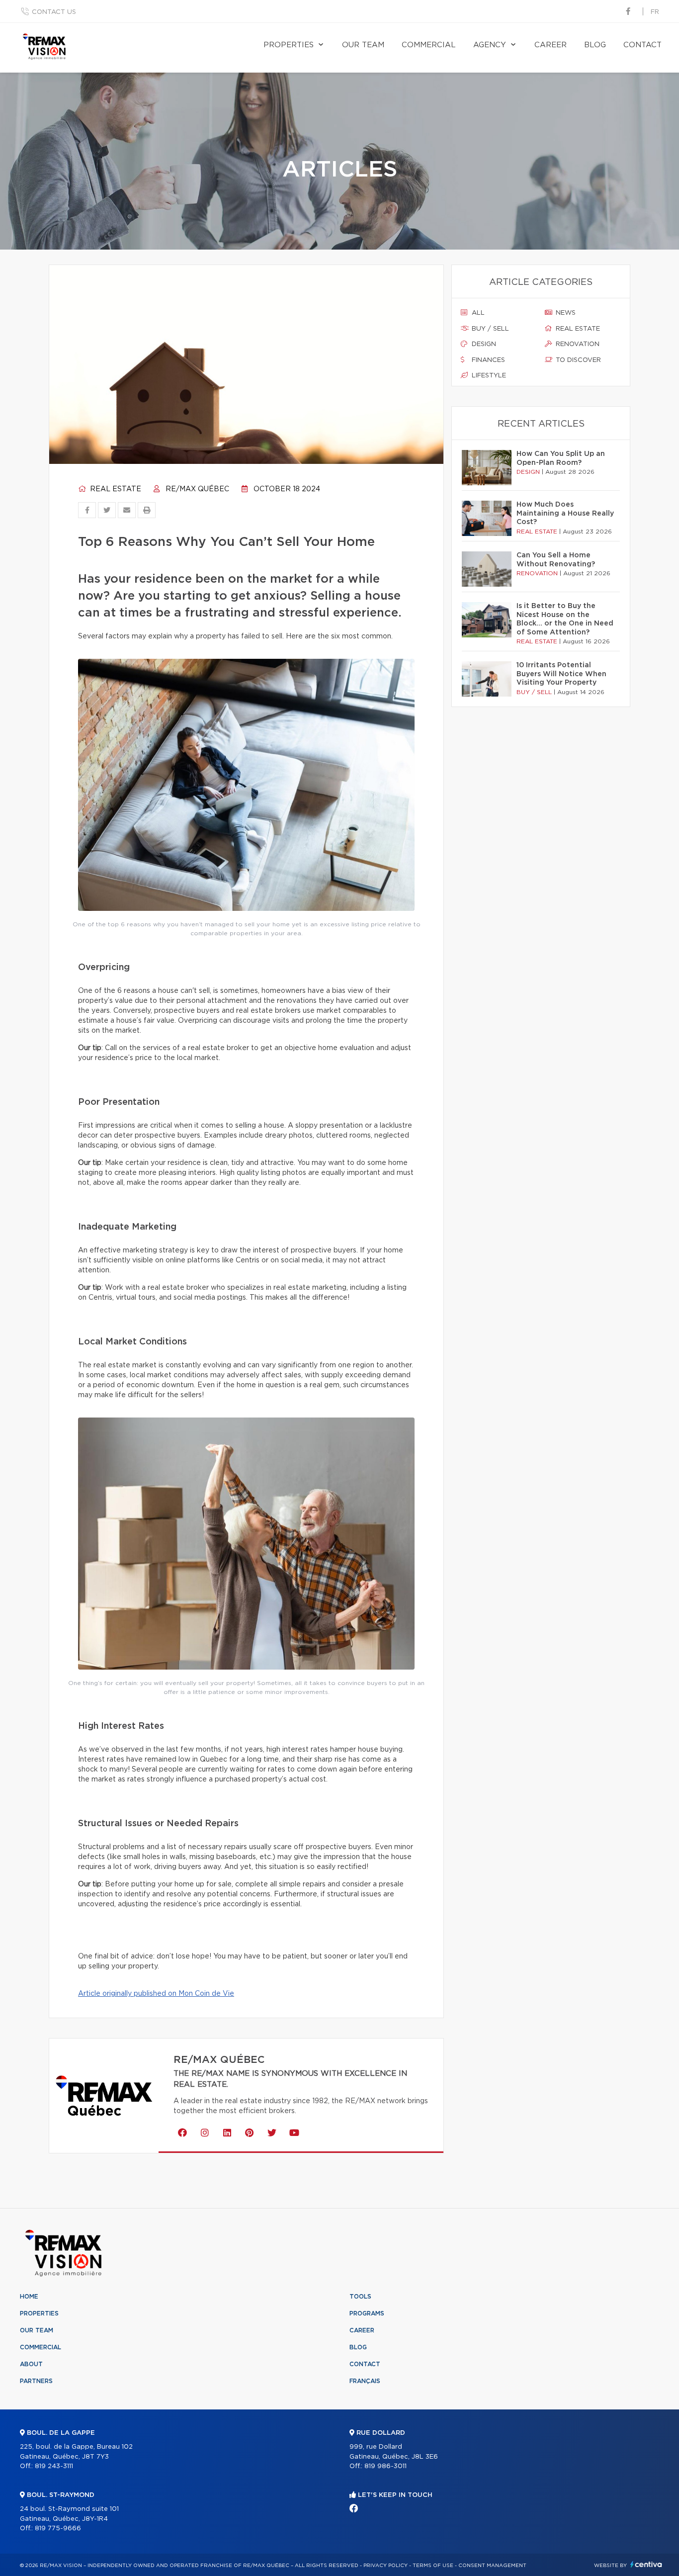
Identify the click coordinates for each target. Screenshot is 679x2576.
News (565, 313)
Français (365, 2381)
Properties (289, 45)
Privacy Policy (385, 2566)
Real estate (115, 489)
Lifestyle (488, 376)
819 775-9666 (58, 2529)
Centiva (646, 2564)
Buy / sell (489, 329)
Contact (642, 45)
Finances (487, 360)
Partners (36, 2381)
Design (483, 344)
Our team (363, 45)
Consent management (492, 2566)
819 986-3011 (385, 2466)
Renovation (577, 344)
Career (551, 45)
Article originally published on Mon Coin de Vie (156, 1994)
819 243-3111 (54, 2466)
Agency (490, 45)
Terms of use (433, 2566)
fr (655, 12)
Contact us (54, 12)
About (31, 2364)
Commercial (429, 45)
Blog (595, 45)
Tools (360, 2297)
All (477, 313)
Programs (367, 2313)
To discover (577, 360)
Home (29, 2297)
